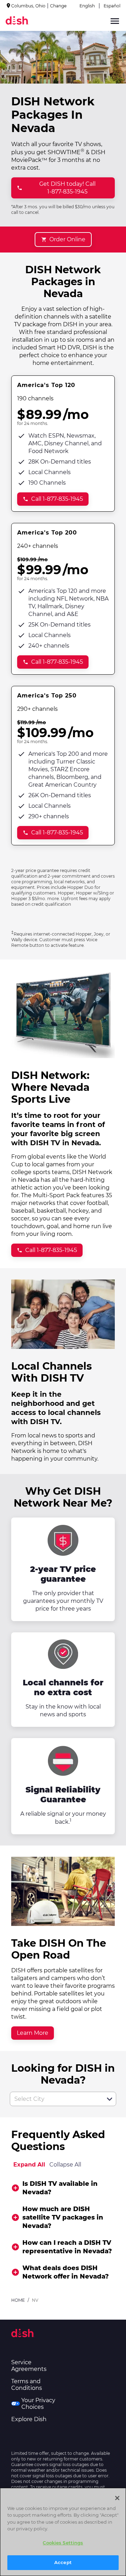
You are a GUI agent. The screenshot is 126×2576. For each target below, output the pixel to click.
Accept (63, 2562)
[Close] (117, 2498)
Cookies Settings (63, 2543)
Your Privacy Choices (38, 2404)
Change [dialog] (58, 6)
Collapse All (65, 2165)
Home (18, 2300)
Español (112, 6)
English (87, 6)
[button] (110, 2099)
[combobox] (55, 2099)
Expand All (29, 2165)
